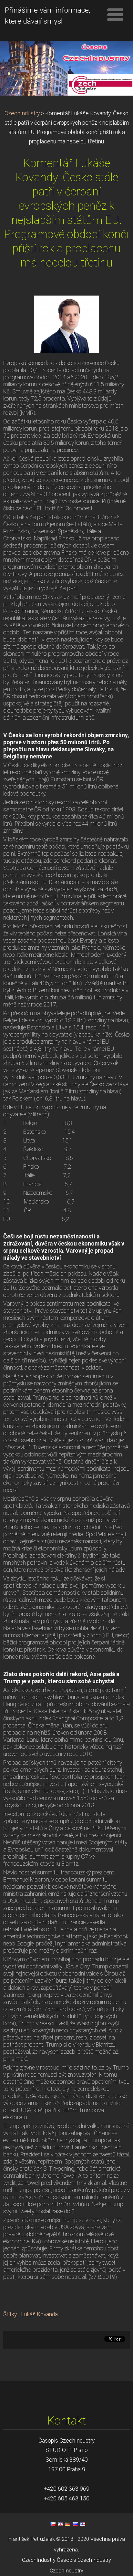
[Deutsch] (68, 2524)
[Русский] (75, 2524)
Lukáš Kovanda (39, 2314)
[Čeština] (53, 2524)
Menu (115, 15)
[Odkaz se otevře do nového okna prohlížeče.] (66, 324)
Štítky (10, 2314)
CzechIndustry (22, 113)
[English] (60, 2524)
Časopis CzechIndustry (84, 2560)
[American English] (83, 2524)
